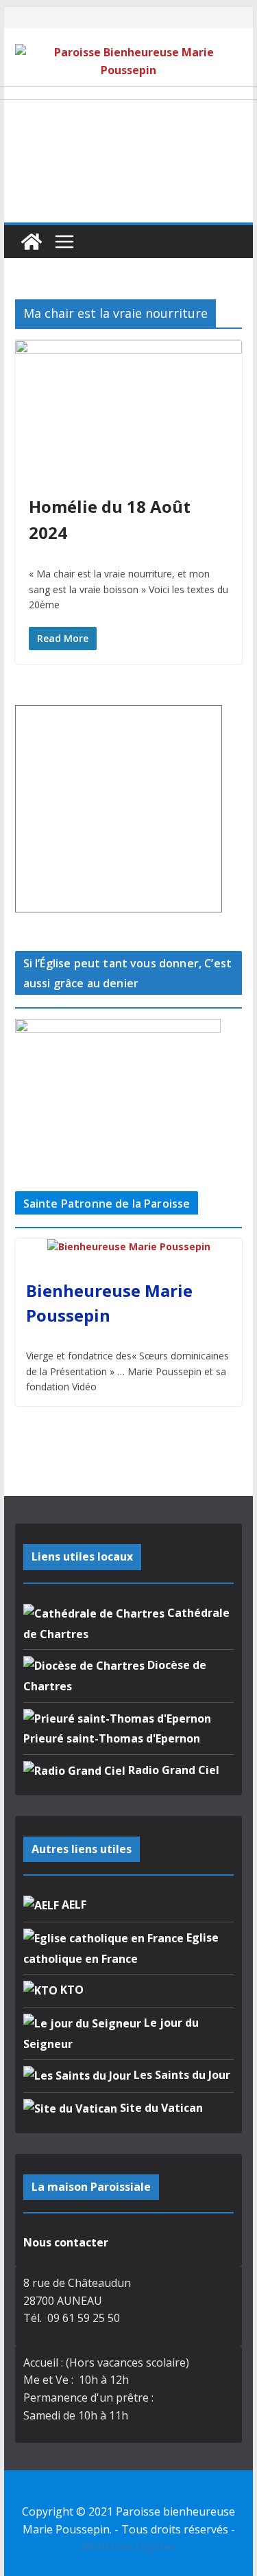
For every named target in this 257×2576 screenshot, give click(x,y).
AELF (73, 1905)
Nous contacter (66, 2242)
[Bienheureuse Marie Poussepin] (129, 1247)
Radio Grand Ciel (172, 1770)
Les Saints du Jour (181, 2075)
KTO (71, 1990)
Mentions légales (128, 2546)
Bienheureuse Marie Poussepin (109, 1303)
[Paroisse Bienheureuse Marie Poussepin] (32, 242)
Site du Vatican (160, 2108)
